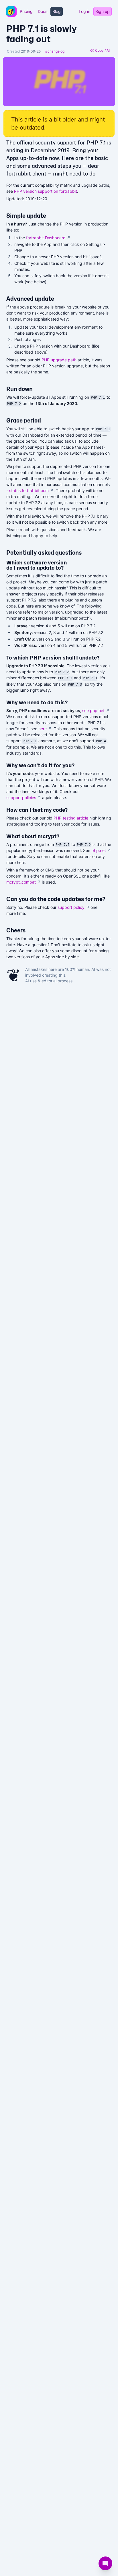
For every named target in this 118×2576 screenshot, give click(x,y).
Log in (84, 11)
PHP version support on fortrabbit (46, 191)
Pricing (26, 11)
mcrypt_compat (23, 882)
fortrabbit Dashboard (48, 238)
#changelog (55, 51)
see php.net (96, 710)
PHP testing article (71, 818)
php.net (101, 850)
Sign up (103, 11)
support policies (24, 798)
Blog (57, 11)
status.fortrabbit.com (31, 490)
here (45, 729)
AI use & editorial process (49, 981)
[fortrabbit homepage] (11, 11)
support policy (73, 907)
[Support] (105, 2563)
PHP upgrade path (59, 360)
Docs (43, 11)
